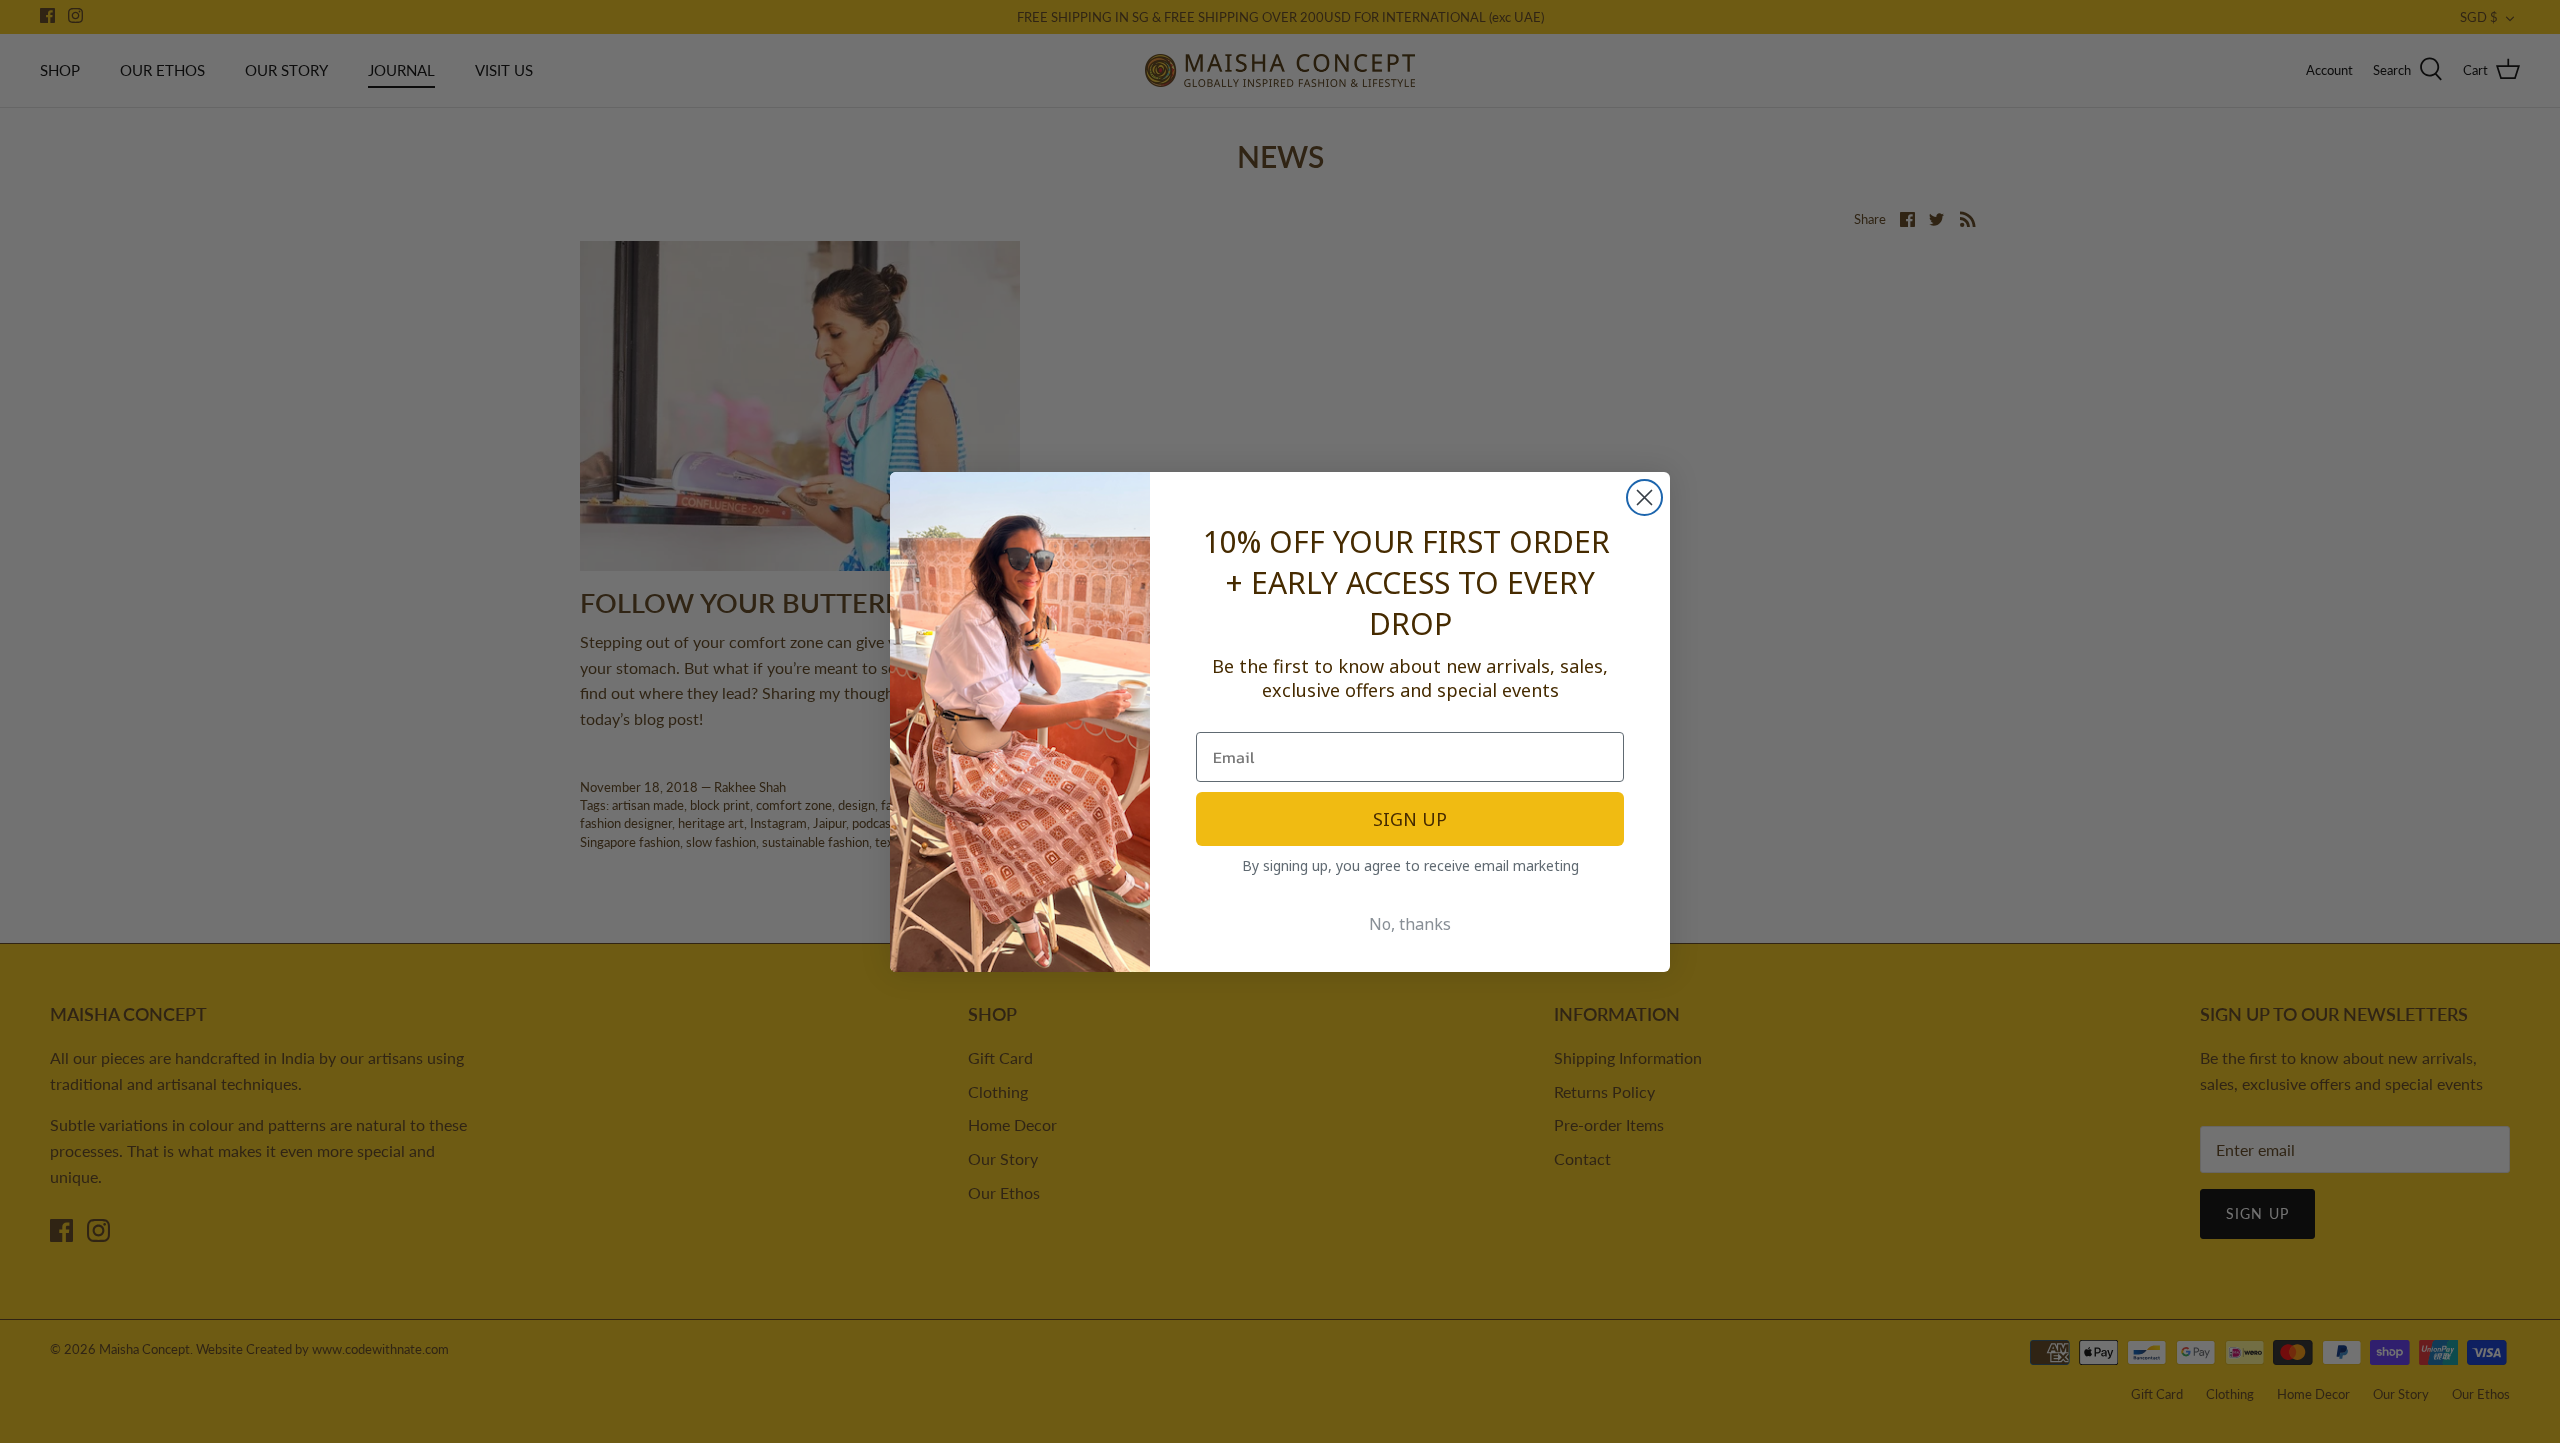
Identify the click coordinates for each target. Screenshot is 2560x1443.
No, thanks (1410, 924)
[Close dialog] (1644, 497)
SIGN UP (1410, 819)
